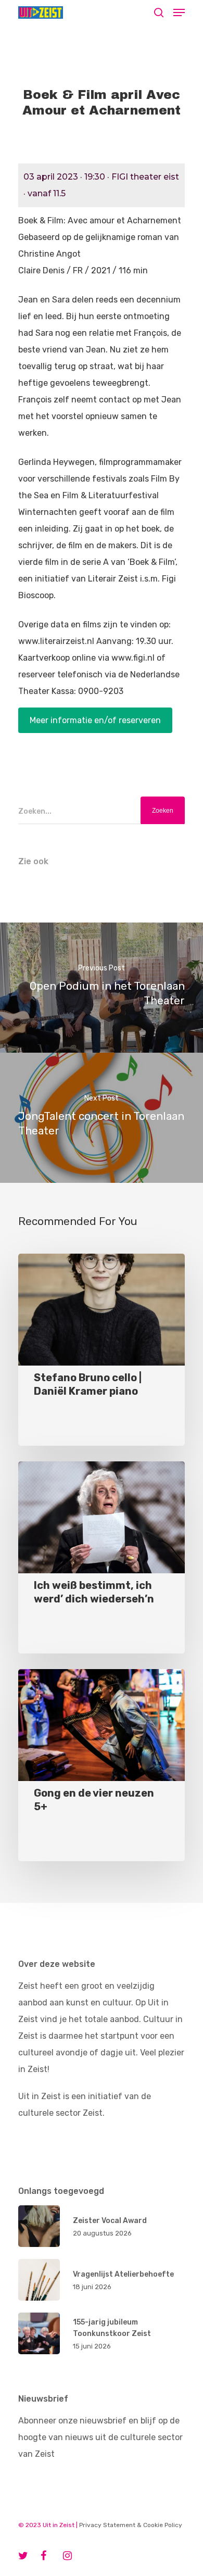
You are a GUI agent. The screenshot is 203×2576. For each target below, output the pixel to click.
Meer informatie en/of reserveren (95, 720)
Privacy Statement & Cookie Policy (131, 2525)
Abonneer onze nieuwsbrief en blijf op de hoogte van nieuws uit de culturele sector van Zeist (100, 2437)
